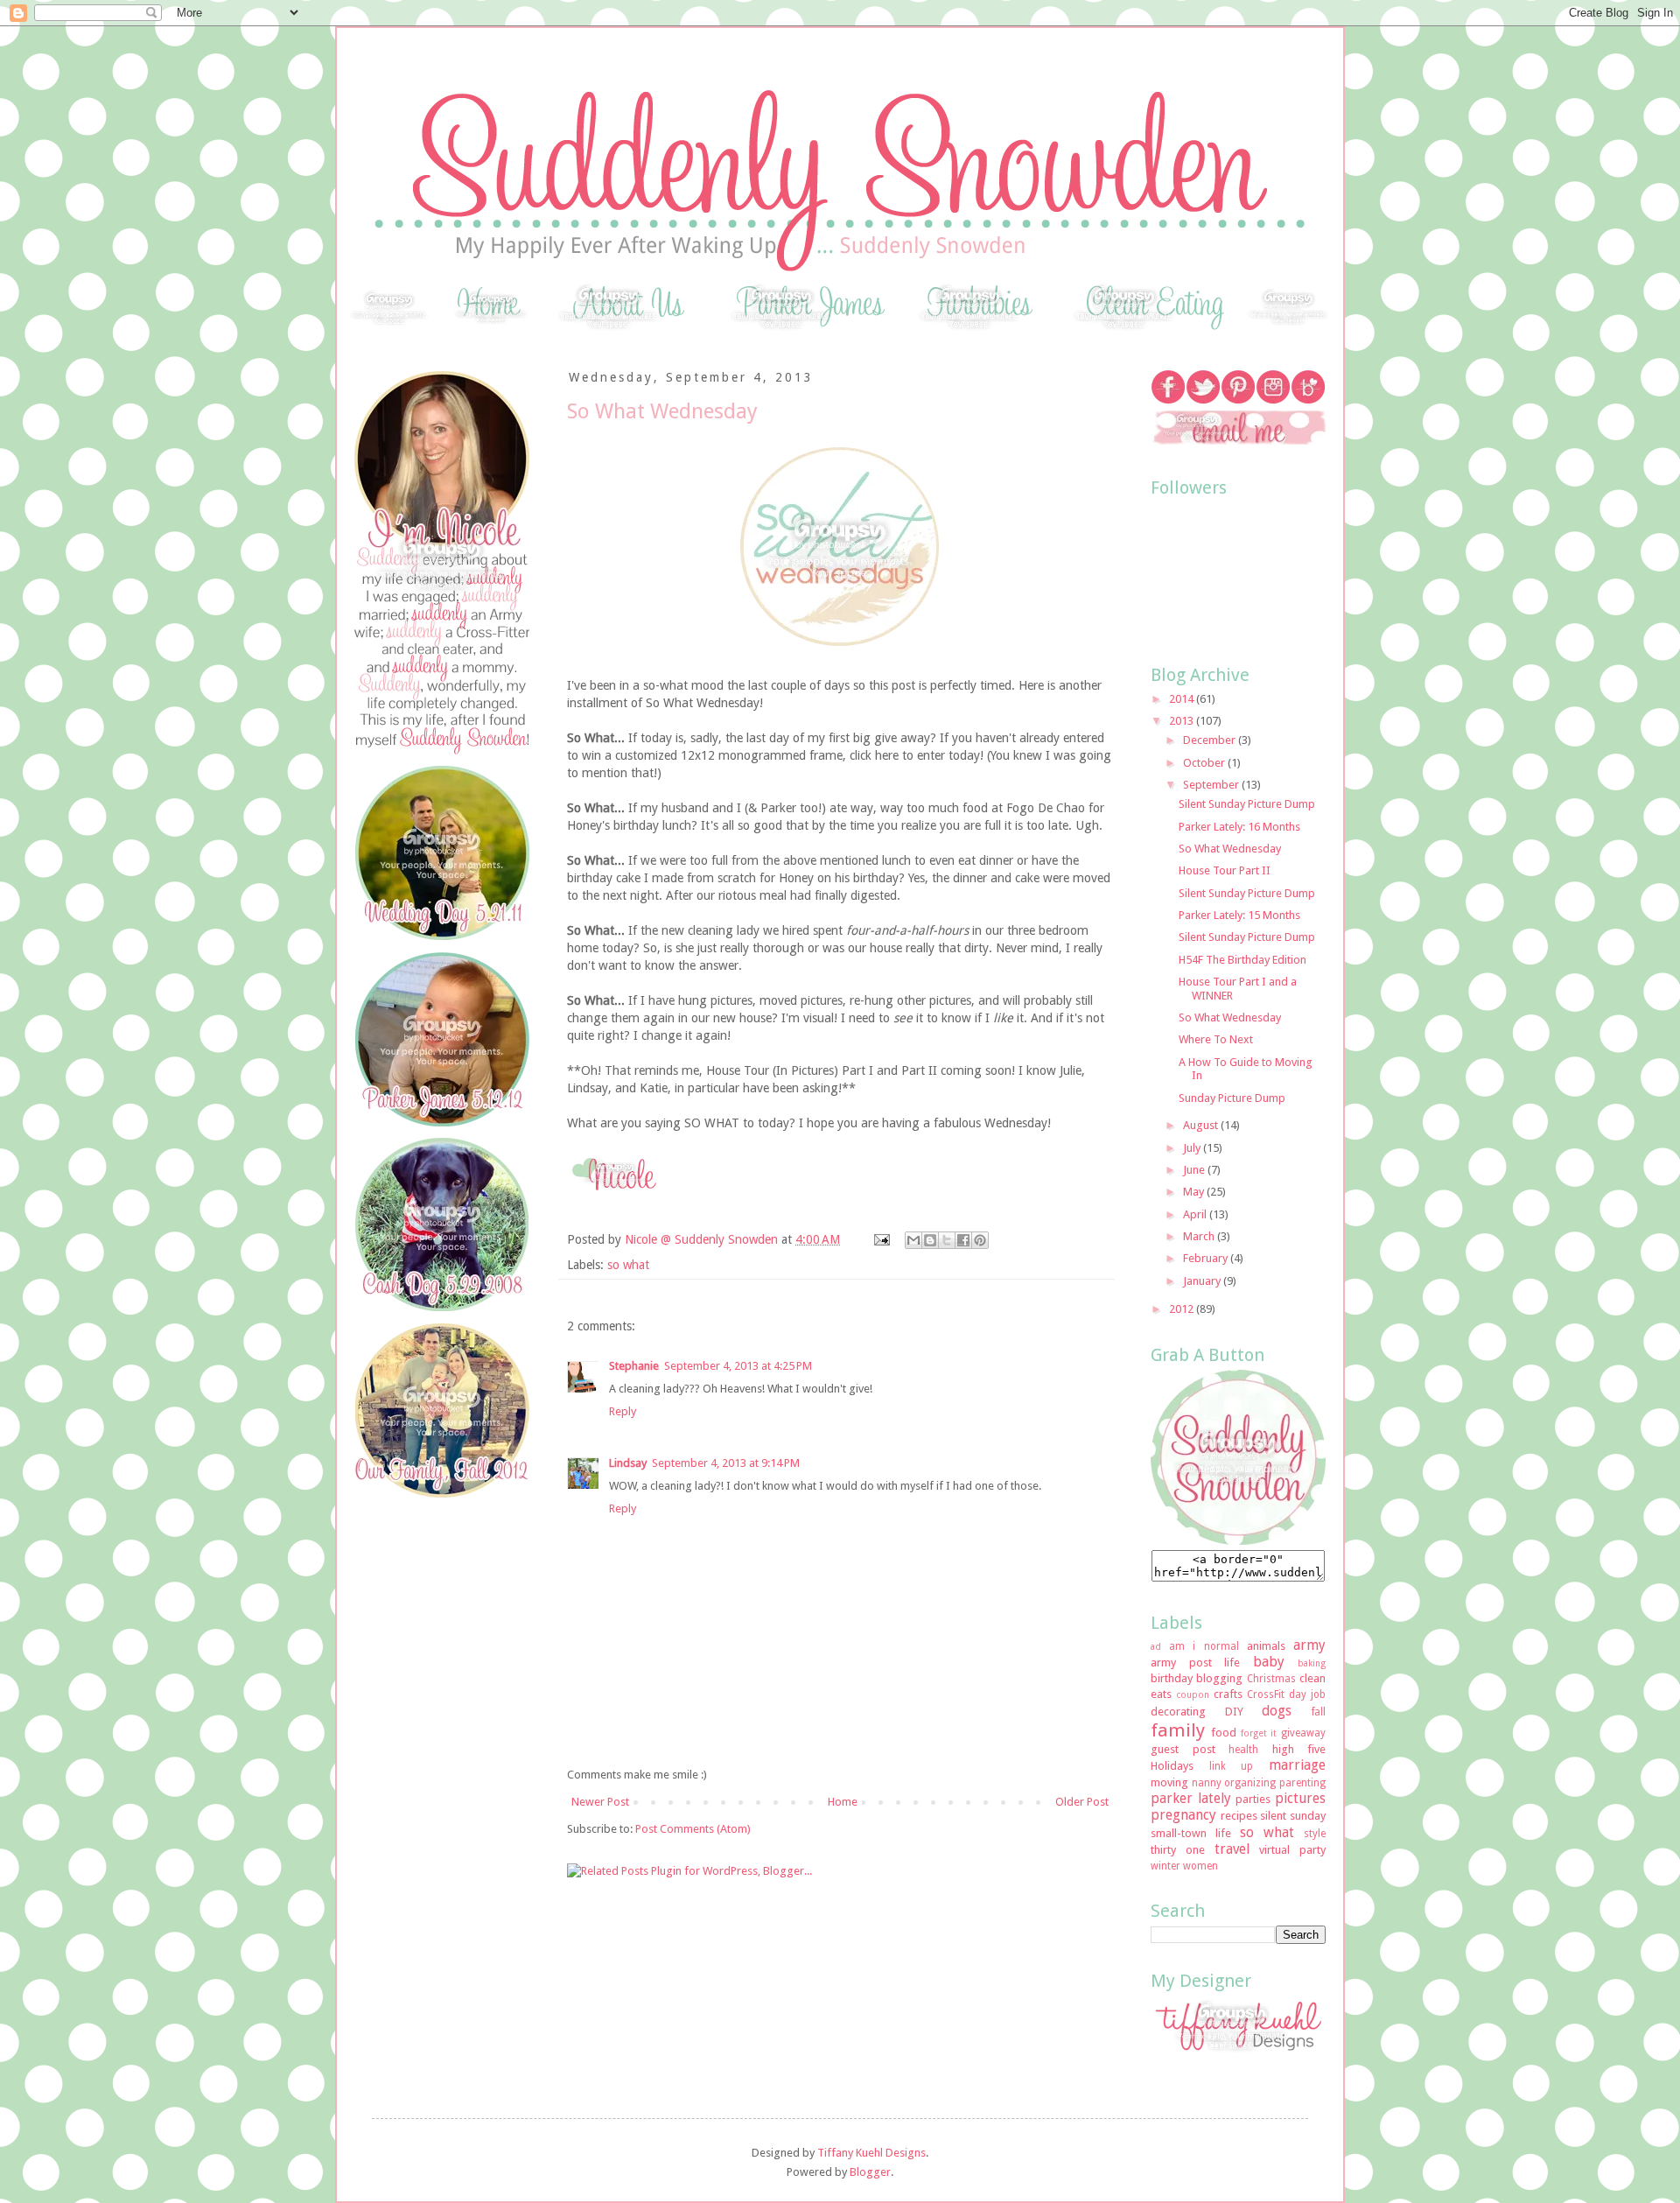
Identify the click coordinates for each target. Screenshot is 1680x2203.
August (1202, 1125)
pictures (1300, 1798)
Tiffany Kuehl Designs (871, 2153)
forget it (1259, 1733)
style (1315, 1834)
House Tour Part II (1225, 870)
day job (1307, 1694)
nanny (1207, 1783)
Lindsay (628, 1463)
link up (1232, 1766)
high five (1299, 1749)
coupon (1193, 1694)
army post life (1195, 1663)
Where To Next (1216, 1039)
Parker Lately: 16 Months (1239, 827)
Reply (623, 1411)
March (1200, 1236)
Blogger (870, 2172)
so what (628, 1265)
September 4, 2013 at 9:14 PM (726, 1463)
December (1211, 740)
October (1205, 763)
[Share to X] (947, 1240)
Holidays (1172, 1766)
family (1178, 1730)
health (1243, 1750)
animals (1266, 1646)
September (1212, 785)
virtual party (1292, 1850)
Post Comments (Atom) (693, 1829)
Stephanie (634, 1366)
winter (1165, 1866)
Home (843, 1802)
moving (1169, 1782)
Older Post (1082, 1802)
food (1224, 1733)
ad (1156, 1646)
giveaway (1303, 1733)
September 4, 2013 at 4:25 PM (738, 1366)
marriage (1297, 1765)
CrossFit (1266, 1694)
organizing (1250, 1783)
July (1193, 1148)
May (1195, 1192)
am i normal (1204, 1646)
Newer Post (600, 1802)
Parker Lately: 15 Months (1239, 915)
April (1196, 1214)
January (1203, 1281)
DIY (1234, 1712)
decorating (1178, 1712)
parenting (1302, 1783)
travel (1232, 1849)
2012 (1183, 1309)
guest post (1183, 1749)
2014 (1183, 699)
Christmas (1271, 1679)
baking (1312, 1663)
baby (1269, 1662)
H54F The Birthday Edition (1242, 960)
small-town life (1191, 1833)
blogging (1219, 1678)
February (1207, 1258)
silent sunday (1293, 1816)
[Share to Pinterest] (980, 1240)
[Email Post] (881, 1239)
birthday (1172, 1678)
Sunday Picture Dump (1232, 1098)
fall (1319, 1712)
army (1309, 1645)
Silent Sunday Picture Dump (1247, 804)
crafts (1228, 1694)
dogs (1277, 1711)
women (1200, 1866)
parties (1253, 1799)
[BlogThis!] (930, 1240)
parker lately (1191, 1798)
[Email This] (913, 1240)
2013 (1183, 721)
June (1195, 1170)
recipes (1239, 1816)
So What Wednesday (1230, 849)
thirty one (1178, 1850)
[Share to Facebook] (963, 1240)
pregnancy (1183, 1815)
